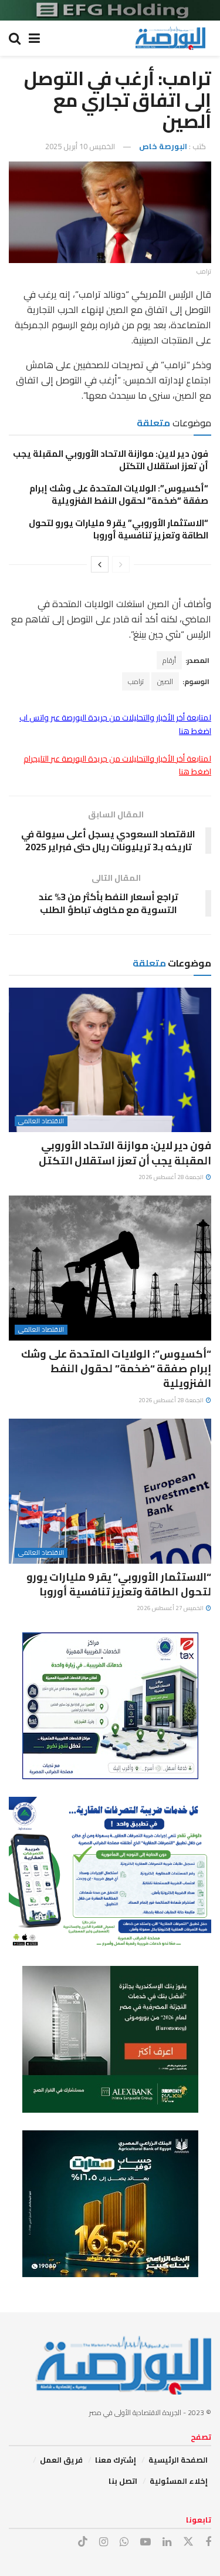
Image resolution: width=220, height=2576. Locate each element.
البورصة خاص (163, 146)
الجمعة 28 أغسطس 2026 (172, 1177)
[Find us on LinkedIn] (167, 2542)
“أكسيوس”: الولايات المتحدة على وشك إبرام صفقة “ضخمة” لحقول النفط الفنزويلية (119, 494)
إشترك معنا (116, 2460)
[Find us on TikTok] (83, 2542)
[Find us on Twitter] (188, 2542)
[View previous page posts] (121, 564)
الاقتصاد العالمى (41, 1121)
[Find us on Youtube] (145, 2542)
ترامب (136, 681)
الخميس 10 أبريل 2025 (80, 146)
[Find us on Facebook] (208, 2542)
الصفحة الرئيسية (178, 2460)
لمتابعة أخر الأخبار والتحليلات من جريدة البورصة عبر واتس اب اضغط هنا (115, 724)
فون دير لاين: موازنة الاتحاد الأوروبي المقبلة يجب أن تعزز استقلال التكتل (111, 460)
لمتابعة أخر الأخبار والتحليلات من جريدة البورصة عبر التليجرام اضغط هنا (117, 765)
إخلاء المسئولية (179, 2481)
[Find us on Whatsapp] (124, 2542)
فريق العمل (61, 2460)
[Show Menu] (34, 38)
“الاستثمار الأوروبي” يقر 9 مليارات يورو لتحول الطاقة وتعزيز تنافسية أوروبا (119, 529)
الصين (165, 681)
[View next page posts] (100, 564)
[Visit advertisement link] (110, 10)
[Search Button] (15, 38)
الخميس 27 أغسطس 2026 (171, 1608)
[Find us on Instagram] (104, 2542)
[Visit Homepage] (170, 38)
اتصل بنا (123, 2481)
